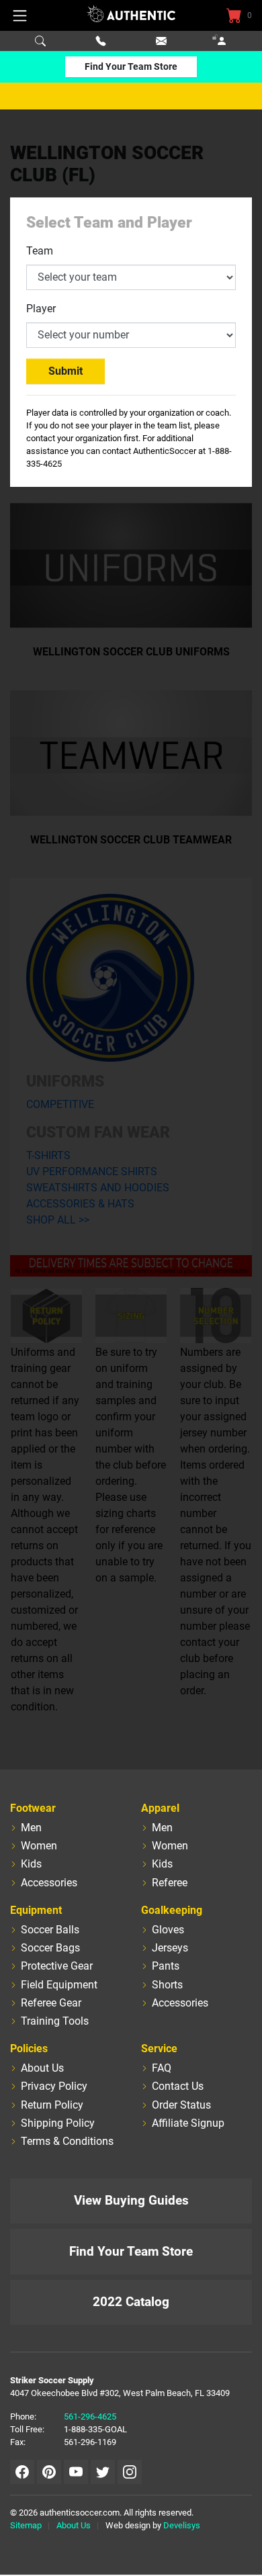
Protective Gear (57, 1966)
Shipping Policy (58, 2123)
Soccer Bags (50, 1948)
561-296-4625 (90, 2417)
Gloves (168, 1930)
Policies (29, 2049)
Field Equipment (59, 1985)
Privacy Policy (54, 2086)
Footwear (33, 1808)
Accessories (49, 1883)
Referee (170, 1883)
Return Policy (52, 2105)
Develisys (182, 2525)
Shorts (167, 1985)
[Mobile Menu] (20, 15)
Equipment (36, 1910)
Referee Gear (51, 2003)
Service (159, 2049)
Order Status (181, 2105)
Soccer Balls (50, 1930)
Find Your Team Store (131, 66)
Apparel (160, 1808)
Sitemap (26, 2525)
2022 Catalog (131, 2302)
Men (31, 1828)
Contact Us (178, 2086)
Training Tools (55, 2021)
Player (41, 309)
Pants (166, 1966)
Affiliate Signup (188, 2123)
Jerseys (170, 1948)
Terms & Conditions (67, 2141)
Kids (31, 1864)
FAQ (162, 2068)
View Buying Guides (131, 2200)
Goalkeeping (172, 1910)
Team (40, 251)
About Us (42, 2068)
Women (39, 1846)
